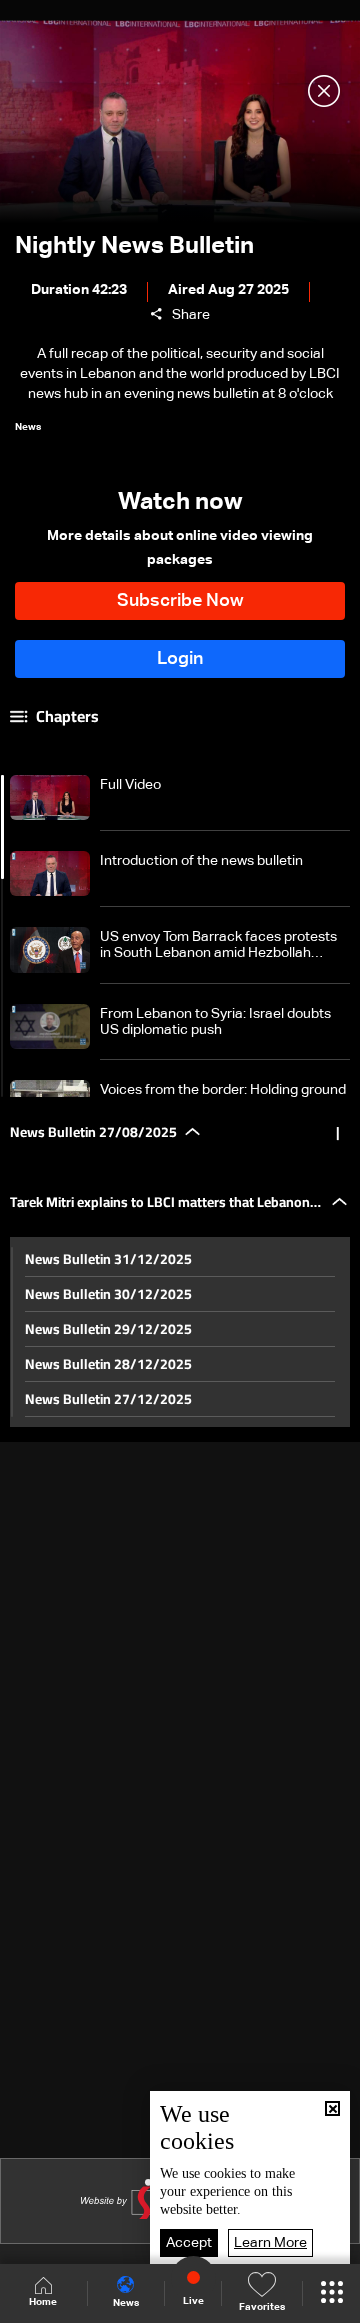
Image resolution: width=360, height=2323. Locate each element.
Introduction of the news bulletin (201, 861)
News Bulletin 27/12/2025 (108, 1399)
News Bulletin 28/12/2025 (108, 1364)
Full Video (130, 785)
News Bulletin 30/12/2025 (108, 1294)
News (126, 2303)
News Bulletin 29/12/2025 (108, 1329)
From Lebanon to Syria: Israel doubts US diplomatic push (215, 1022)
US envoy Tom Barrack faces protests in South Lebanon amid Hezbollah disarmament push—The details (218, 945)
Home (43, 2302)
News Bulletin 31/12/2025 (108, 1259)
